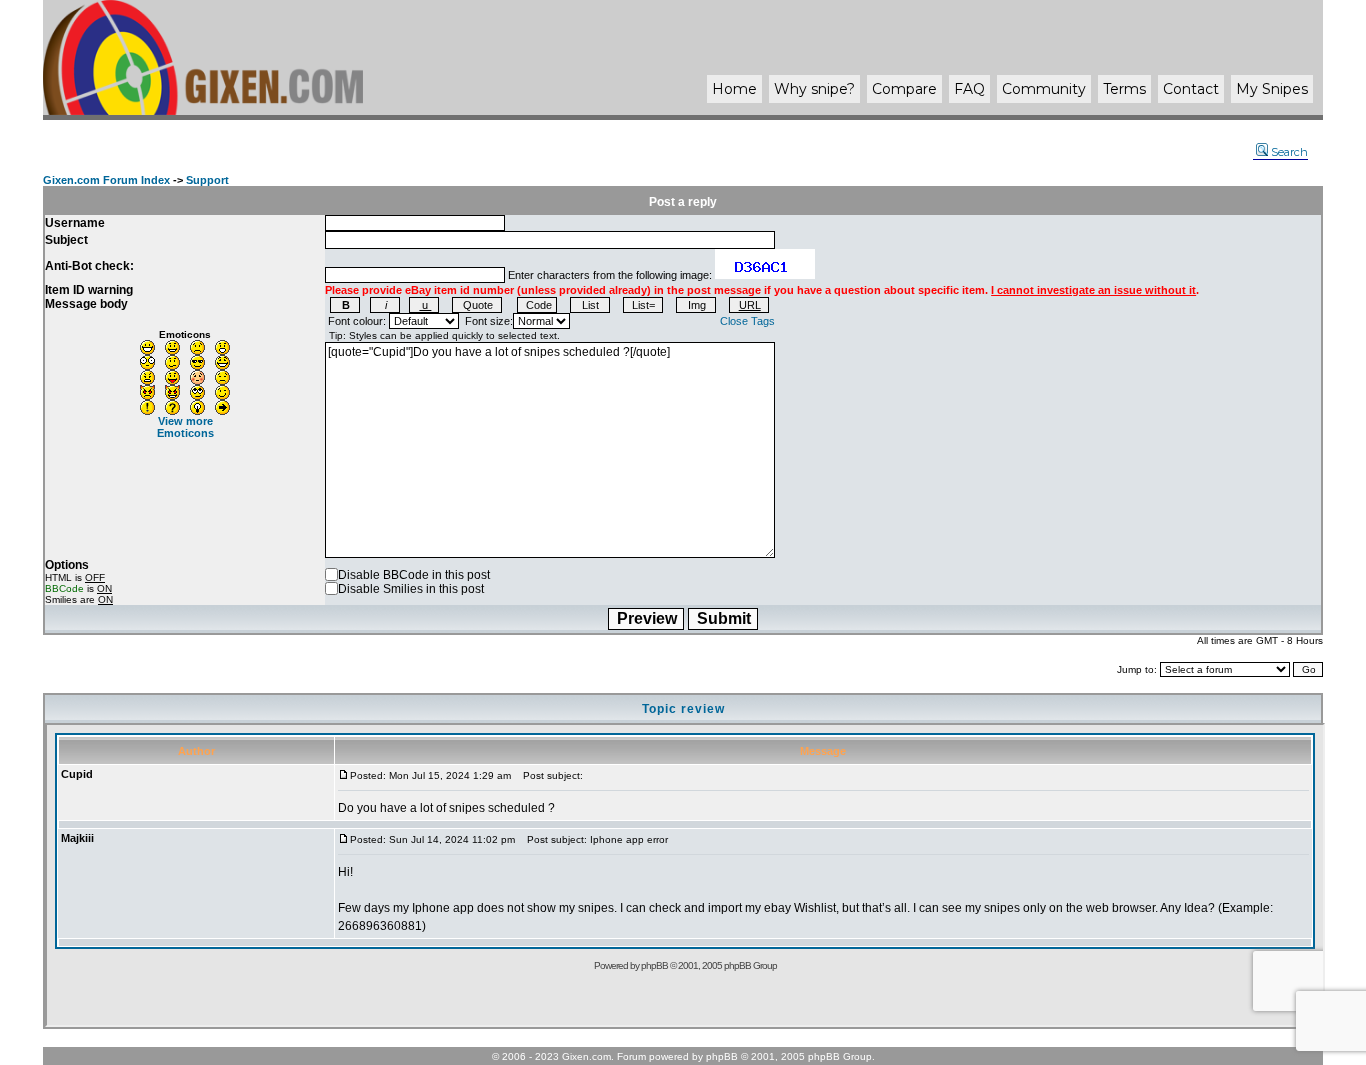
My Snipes (1272, 89)
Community (1044, 89)
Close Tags (747, 321)
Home (734, 89)
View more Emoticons (185, 427)
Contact (1191, 89)
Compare (904, 89)
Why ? (814, 89)
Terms (1124, 89)
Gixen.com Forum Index (106, 180)
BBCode (64, 588)
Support (207, 180)
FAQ (969, 89)
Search (1289, 152)
